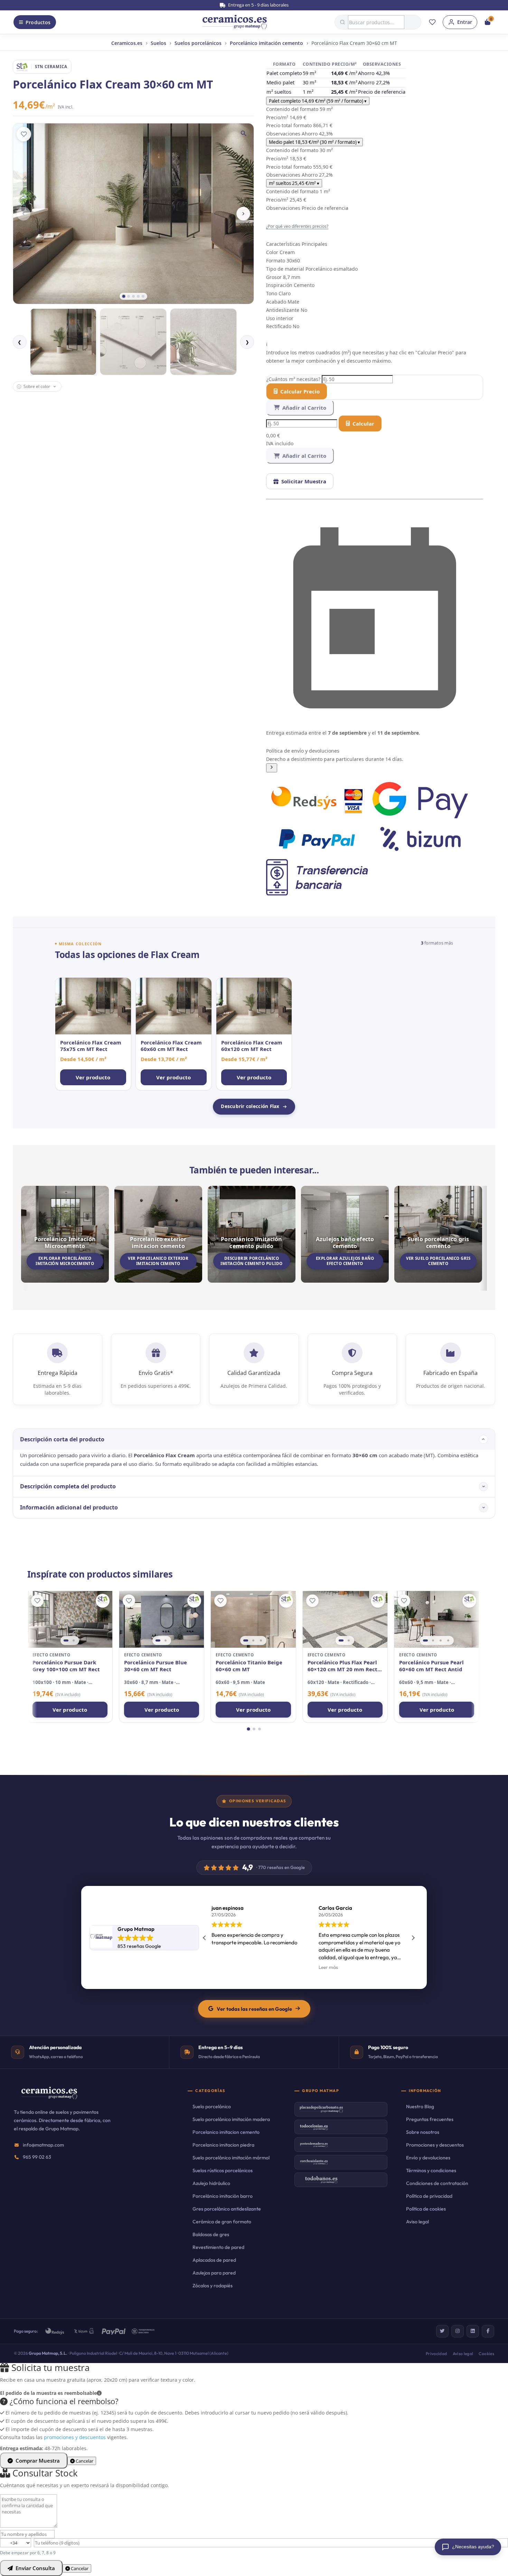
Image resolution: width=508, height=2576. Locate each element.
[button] (375, 760)
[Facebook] (488, 2331)
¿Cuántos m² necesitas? (294, 379)
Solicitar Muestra (304, 481)
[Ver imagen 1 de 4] (425, 1640)
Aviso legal (417, 2222)
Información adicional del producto (69, 1507)
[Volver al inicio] (235, 22)
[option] (63, 342)
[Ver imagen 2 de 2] (74, 1640)
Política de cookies (426, 2209)
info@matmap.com (43, 2145)
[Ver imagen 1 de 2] (66, 1640)
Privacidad (436, 2354)
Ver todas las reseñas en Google (254, 2009)
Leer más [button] (221, 1967)
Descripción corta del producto (62, 1439)
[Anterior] (23, 214)
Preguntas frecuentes (430, 2119)
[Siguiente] (243, 214)
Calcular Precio (300, 391)
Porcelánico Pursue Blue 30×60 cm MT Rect (156, 1666)
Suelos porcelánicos (198, 43)
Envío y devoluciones (428, 2158)
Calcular (363, 424)
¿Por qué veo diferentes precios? (297, 226)
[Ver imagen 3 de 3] (261, 1640)
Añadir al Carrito (304, 408)
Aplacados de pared (214, 2260)
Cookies (486, 2354)
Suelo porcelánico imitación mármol (231, 2158)
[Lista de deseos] (432, 22)
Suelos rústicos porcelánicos (223, 2170)
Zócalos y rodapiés (213, 2286)
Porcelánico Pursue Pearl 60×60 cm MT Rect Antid (431, 1666)
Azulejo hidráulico (211, 2183)
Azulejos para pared (214, 2273)
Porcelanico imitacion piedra (223, 2145)
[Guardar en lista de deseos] (24, 134)
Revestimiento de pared (218, 2247)
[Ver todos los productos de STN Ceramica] (103, 1601)
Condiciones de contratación (437, 2183)
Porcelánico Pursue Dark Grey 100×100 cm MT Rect (66, 1666)
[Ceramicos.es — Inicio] (49, 2098)
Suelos (158, 43)
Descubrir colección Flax (250, 1106)
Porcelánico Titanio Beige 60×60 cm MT (249, 1666)
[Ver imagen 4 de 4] (448, 1640)
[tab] (124, 296)
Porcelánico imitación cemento (266, 43)
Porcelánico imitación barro (223, 2196)
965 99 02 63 (37, 2157)
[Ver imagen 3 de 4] (441, 1640)
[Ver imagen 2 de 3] (253, 1640)
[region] (70, 1619)
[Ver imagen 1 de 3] (246, 1640)
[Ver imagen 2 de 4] (433, 1640)
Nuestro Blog (420, 2107)
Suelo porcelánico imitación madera (231, 2119)
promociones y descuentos (75, 2437)
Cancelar (84, 2461)
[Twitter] (442, 2331)
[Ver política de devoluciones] (272, 768)
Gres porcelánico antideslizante (227, 2209)
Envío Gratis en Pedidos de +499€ (258, 5)
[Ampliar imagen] (244, 133)
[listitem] (93, 1034)
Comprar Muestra (38, 2461)
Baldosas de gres (211, 2234)
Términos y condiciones (431, 2170)
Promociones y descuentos (435, 2145)
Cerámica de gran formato (222, 2222)
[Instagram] (458, 2331)
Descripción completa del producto (68, 1486)
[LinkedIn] (473, 2331)
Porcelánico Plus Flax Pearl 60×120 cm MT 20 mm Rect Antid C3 (342, 1666)
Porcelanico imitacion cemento (226, 2132)
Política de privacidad (429, 2196)
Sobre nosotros (423, 2132)
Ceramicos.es (127, 43)
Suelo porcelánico (212, 2107)
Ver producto (70, 1710)
